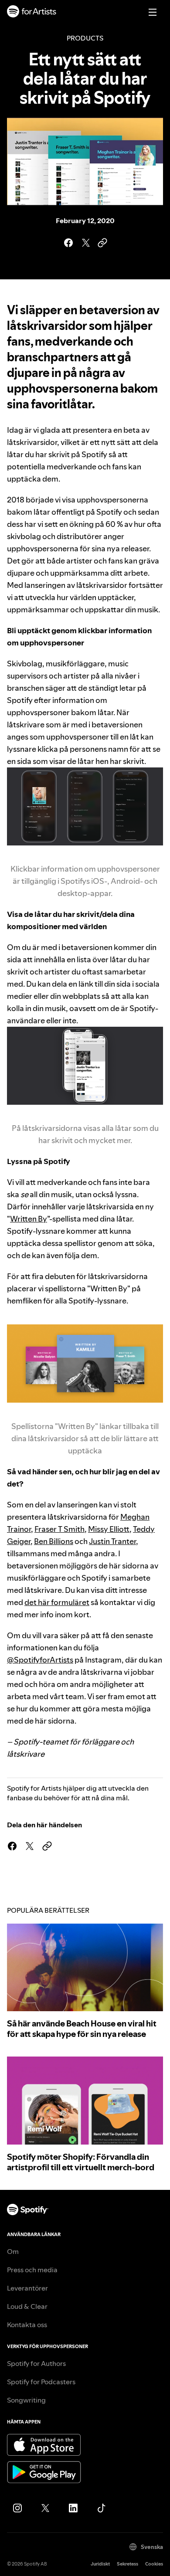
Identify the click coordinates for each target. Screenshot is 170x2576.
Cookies (154, 2564)
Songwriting (26, 2400)
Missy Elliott (109, 1529)
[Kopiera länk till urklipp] (102, 243)
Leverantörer (27, 2288)
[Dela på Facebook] (68, 243)
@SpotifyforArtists (40, 1660)
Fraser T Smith (59, 1529)
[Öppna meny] (153, 12)
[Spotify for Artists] (32, 12)
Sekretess (127, 2564)
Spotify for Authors (36, 2363)
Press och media (32, 2270)
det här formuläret (57, 1602)
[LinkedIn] (73, 2508)
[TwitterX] (45, 2508)
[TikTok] (101, 2508)
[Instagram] (17, 2508)
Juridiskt (100, 2564)
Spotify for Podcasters (41, 2382)
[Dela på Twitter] (85, 243)
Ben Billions (54, 1541)
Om (13, 2251)
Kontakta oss (27, 2325)
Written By (29, 1219)
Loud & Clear (27, 2306)
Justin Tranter (112, 1541)
